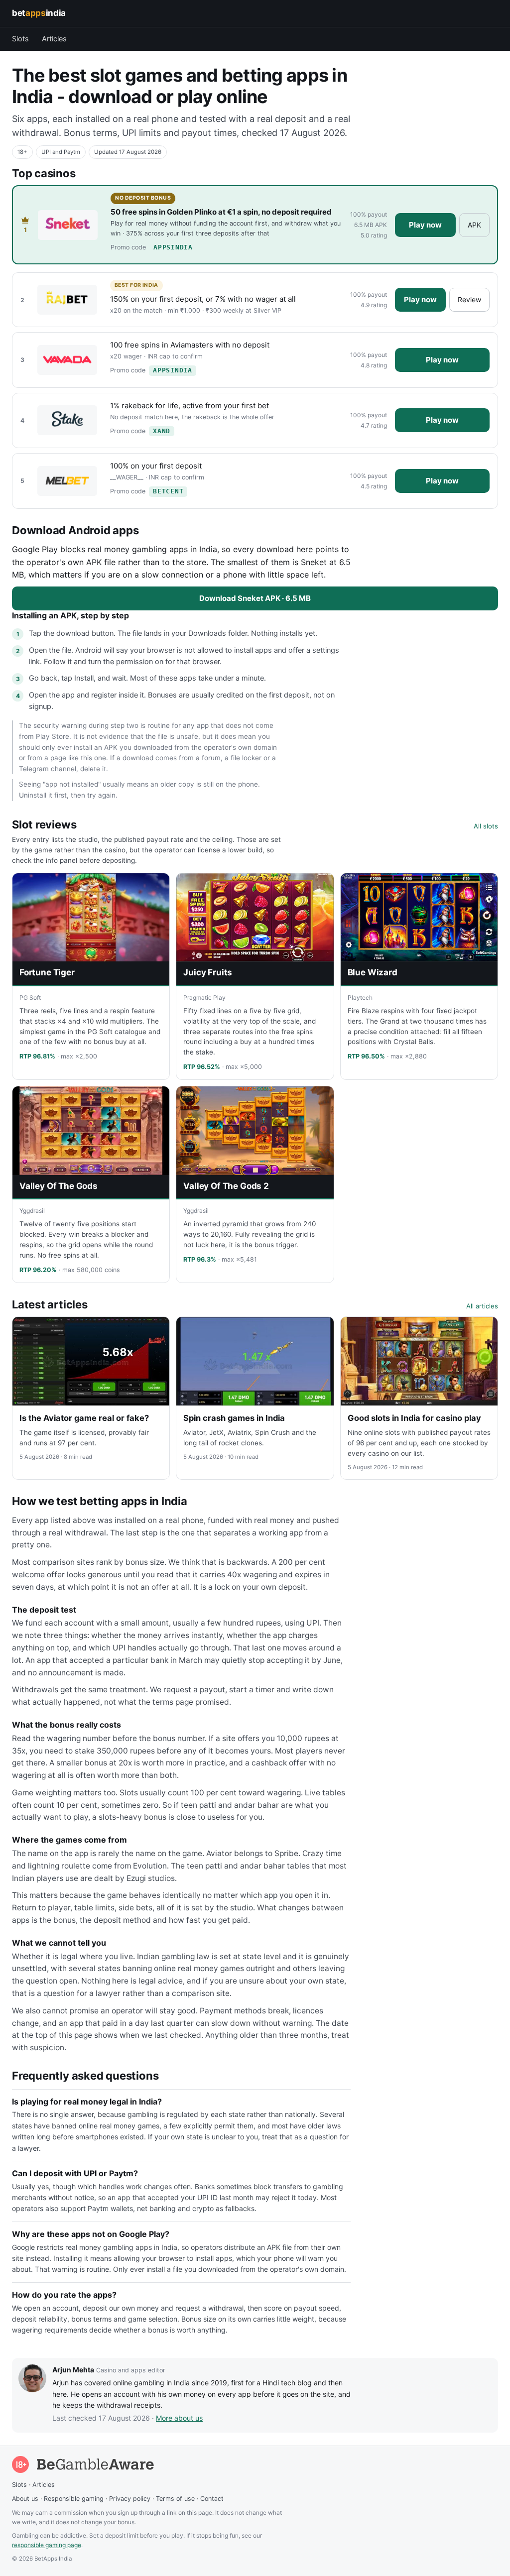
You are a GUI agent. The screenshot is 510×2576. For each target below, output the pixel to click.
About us (25, 2499)
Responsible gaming (74, 2499)
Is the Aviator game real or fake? (84, 1418)
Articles (54, 39)
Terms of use (175, 2499)
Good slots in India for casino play (414, 1418)
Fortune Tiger (47, 972)
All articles (482, 1306)
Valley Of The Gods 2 (226, 1186)
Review (469, 299)
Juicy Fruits (208, 972)
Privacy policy (130, 2499)
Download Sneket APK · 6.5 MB (255, 598)
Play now (425, 225)
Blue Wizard (373, 972)
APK (474, 225)
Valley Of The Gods (59, 1186)
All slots (486, 826)
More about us (179, 2418)
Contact (212, 2499)
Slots (20, 39)
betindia (39, 13)
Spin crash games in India (234, 1418)
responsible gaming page (47, 2545)
